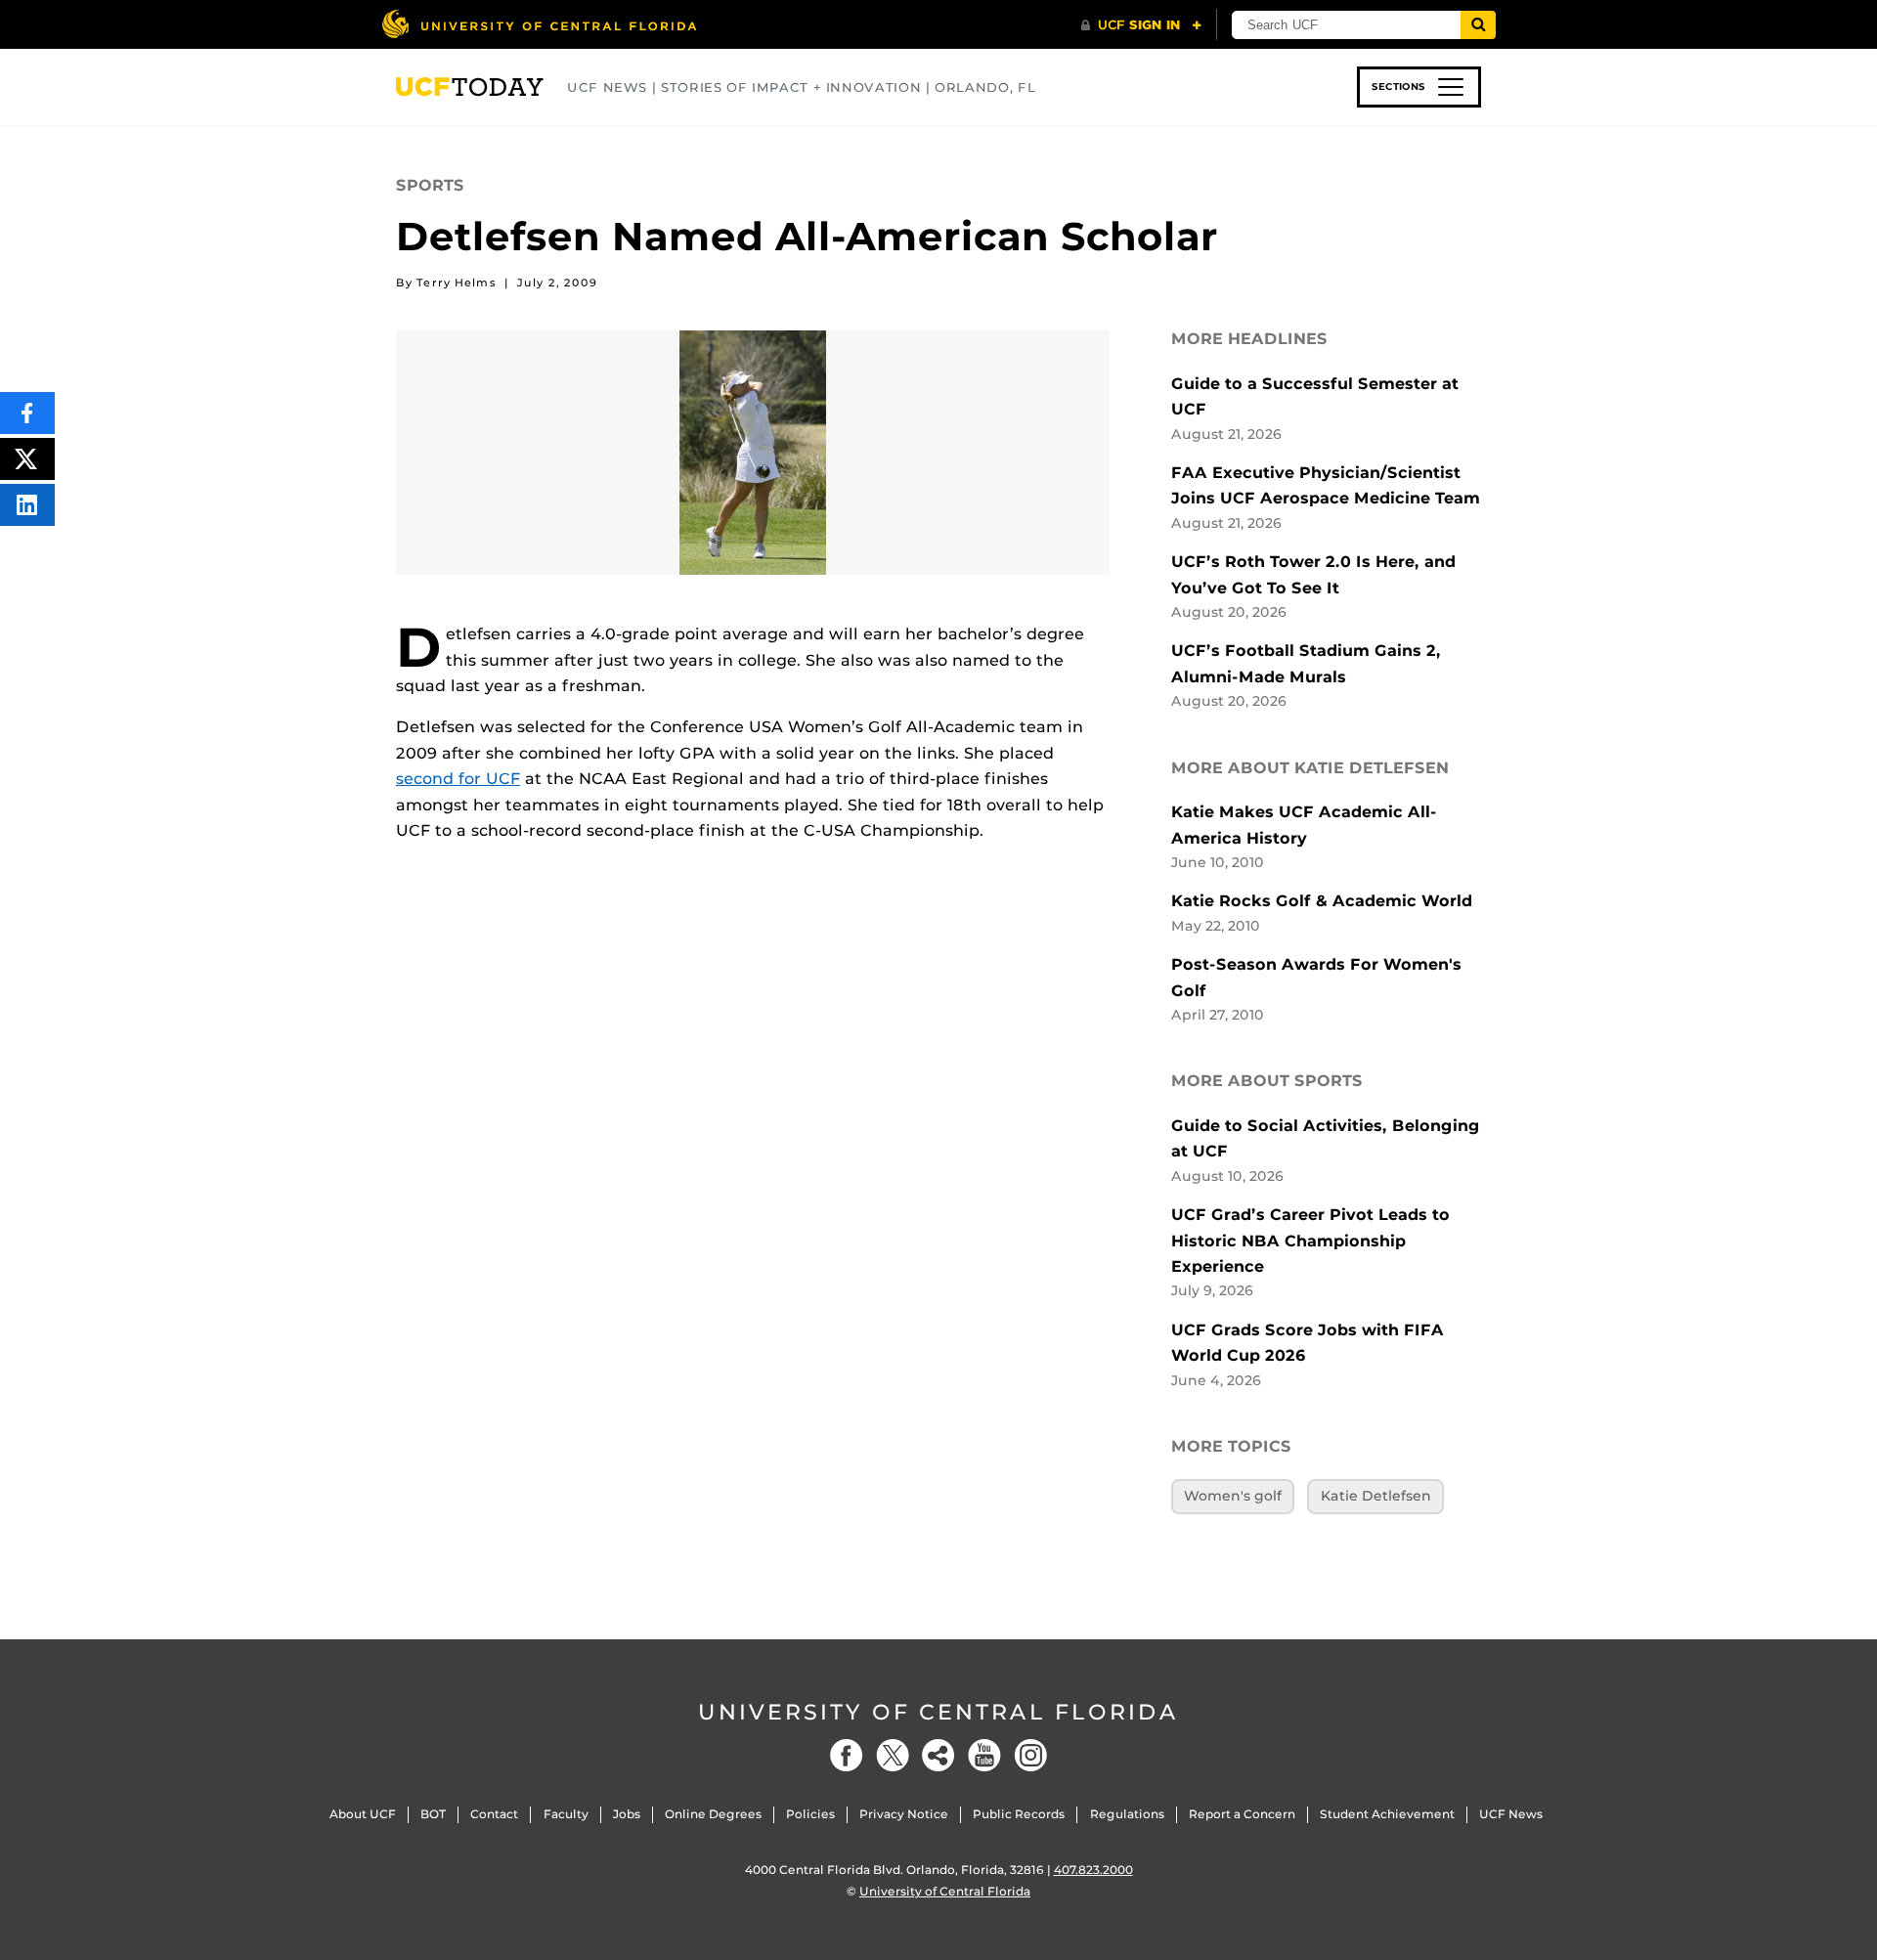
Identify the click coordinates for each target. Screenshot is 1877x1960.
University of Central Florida (938, 1712)
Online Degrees (713, 1814)
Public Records (1019, 1814)
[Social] (938, 1755)
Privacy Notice (904, 1814)
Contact (494, 1814)
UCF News (1511, 1814)
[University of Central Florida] (539, 24)
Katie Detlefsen (1376, 1496)
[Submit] (1478, 25)
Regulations (1127, 1814)
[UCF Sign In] (1141, 25)
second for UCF (458, 779)
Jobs (627, 1814)
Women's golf (1233, 1496)
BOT (433, 1814)
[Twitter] (893, 1755)
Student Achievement (1387, 1814)
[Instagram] (1030, 1755)
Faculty (566, 1814)
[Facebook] (847, 1755)
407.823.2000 (1093, 1870)
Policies (810, 1814)
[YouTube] (984, 1755)
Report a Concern (1242, 1814)
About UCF (363, 1814)
